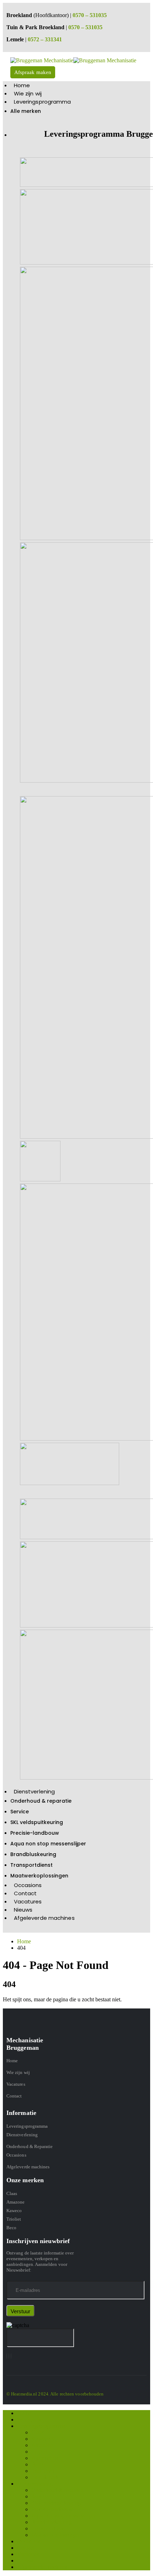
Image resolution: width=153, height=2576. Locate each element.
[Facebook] (7, 2356)
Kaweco (14, 2211)
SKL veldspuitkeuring (37, 1822)
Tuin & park (45, 2477)
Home (22, 85)
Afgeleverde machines (44, 1918)
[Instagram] (9, 2356)
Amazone (15, 2202)
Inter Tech (43, 2471)
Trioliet (14, 2219)
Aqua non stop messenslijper (48, 1844)
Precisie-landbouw (35, 1833)
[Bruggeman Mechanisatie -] (73, 60)
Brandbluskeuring (33, 1854)
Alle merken (26, 111)
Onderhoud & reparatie (41, 1801)
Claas (12, 2193)
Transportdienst (31, 1865)
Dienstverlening (35, 1791)
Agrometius (44, 2458)
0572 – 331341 (45, 39)
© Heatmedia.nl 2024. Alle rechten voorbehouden (55, 2394)
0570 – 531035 (90, 15)
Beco (11, 2228)
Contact (25, 1893)
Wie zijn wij (28, 93)
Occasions (28, 1885)
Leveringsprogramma (43, 102)
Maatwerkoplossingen (39, 1876)
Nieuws (23, 1910)
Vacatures (28, 1901)
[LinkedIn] (11, 2356)
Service (20, 1812)
